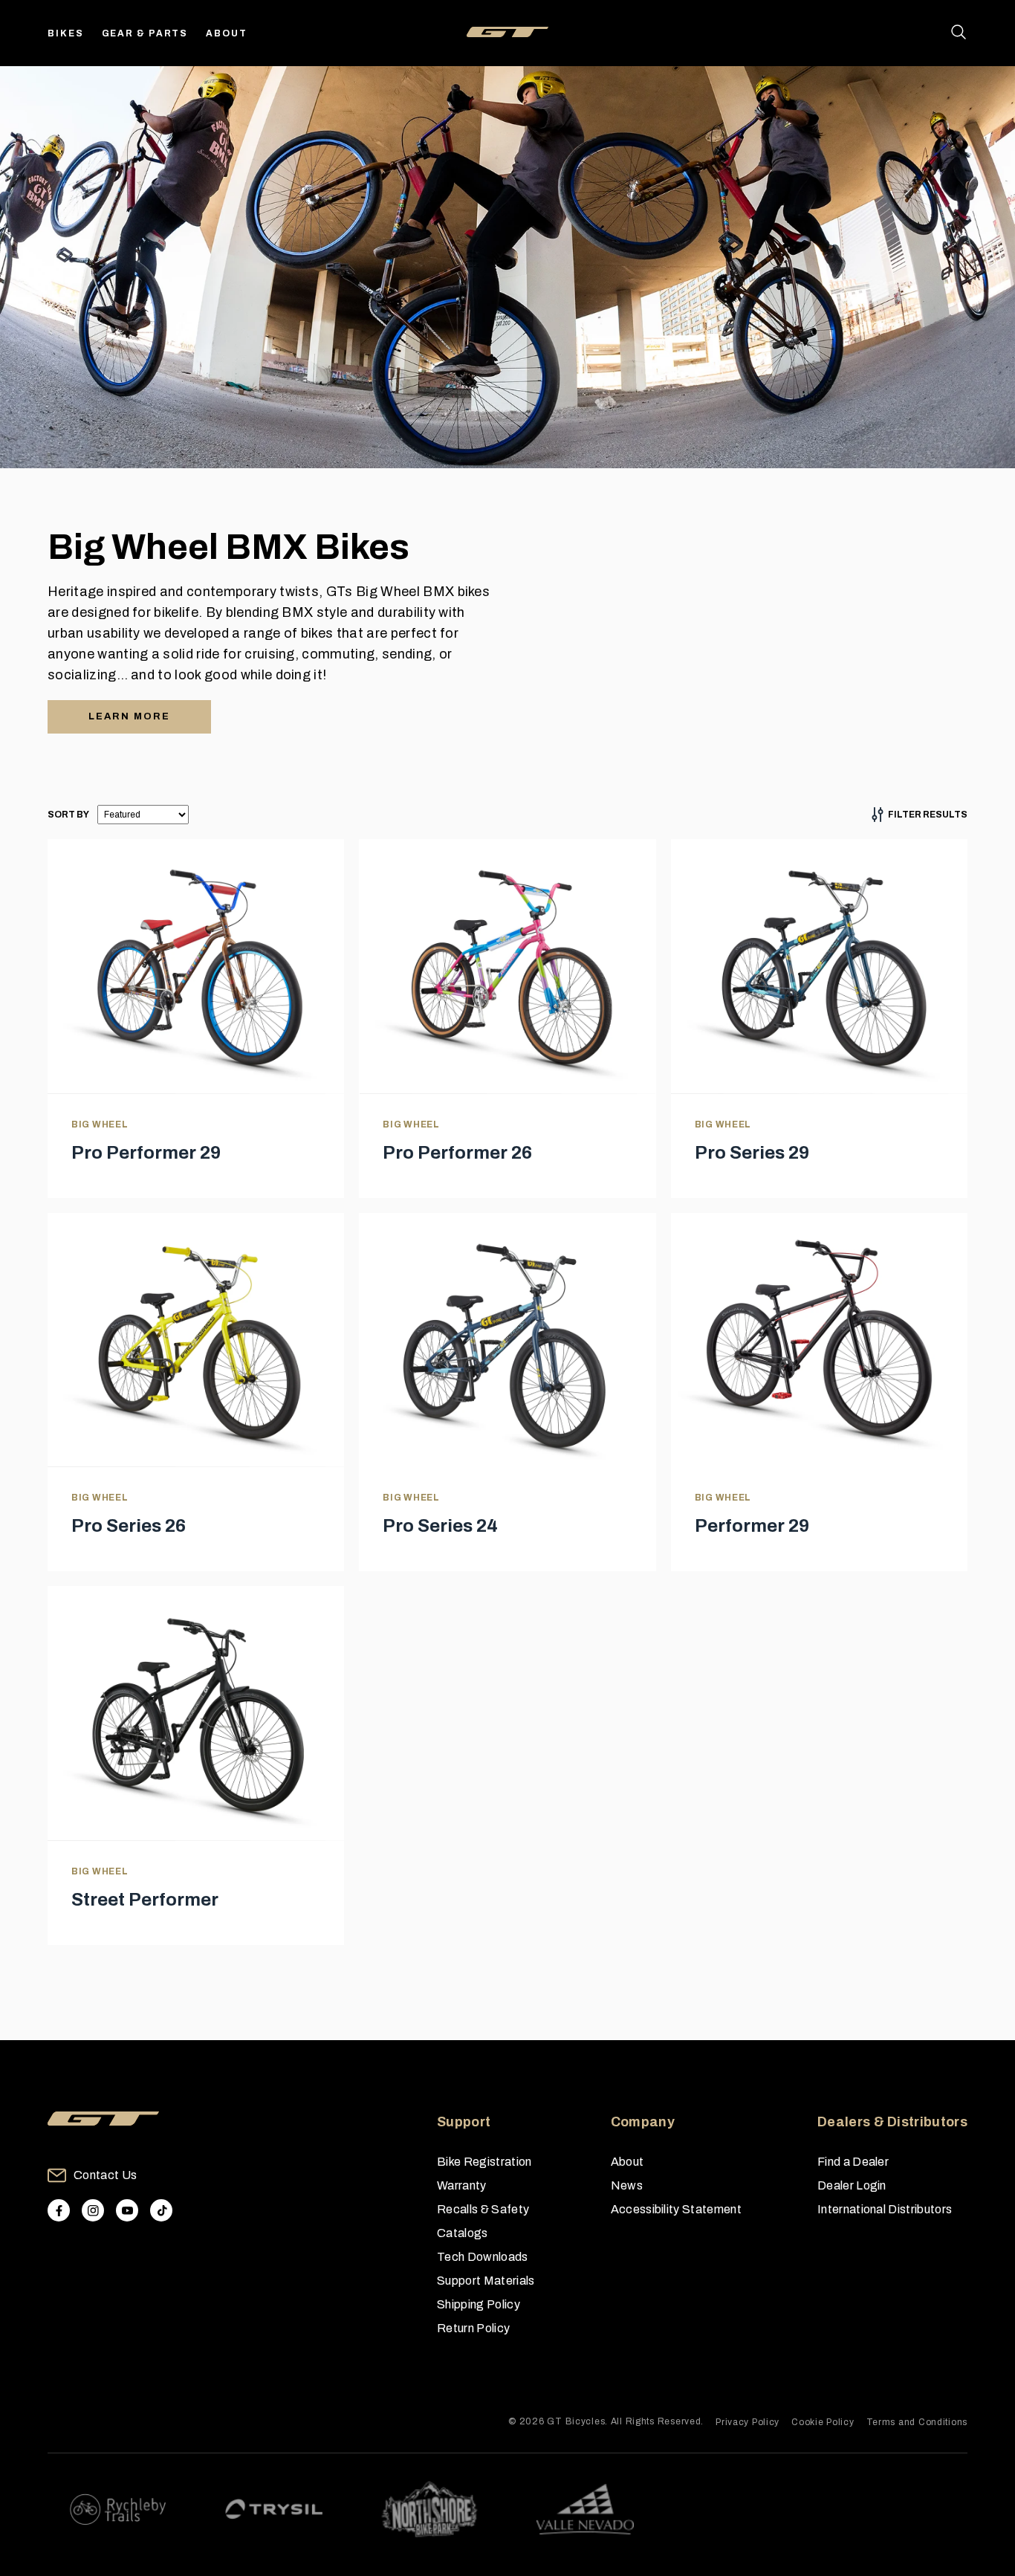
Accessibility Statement (676, 2209)
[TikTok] (161, 2210)
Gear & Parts (145, 33)
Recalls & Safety (483, 2209)
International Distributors (885, 2209)
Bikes (66, 33)
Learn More (129, 716)
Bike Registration (484, 2162)
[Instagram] (93, 2210)
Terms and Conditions (917, 2422)
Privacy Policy (748, 2422)
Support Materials (486, 2281)
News (627, 2185)
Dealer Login (852, 2185)
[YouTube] (127, 2210)
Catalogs (463, 2233)
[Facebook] (59, 2210)
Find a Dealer (853, 2162)
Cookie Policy (823, 2422)
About (227, 33)
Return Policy (473, 2328)
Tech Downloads (482, 2257)
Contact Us (105, 2175)
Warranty (462, 2185)
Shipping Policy (479, 2304)
